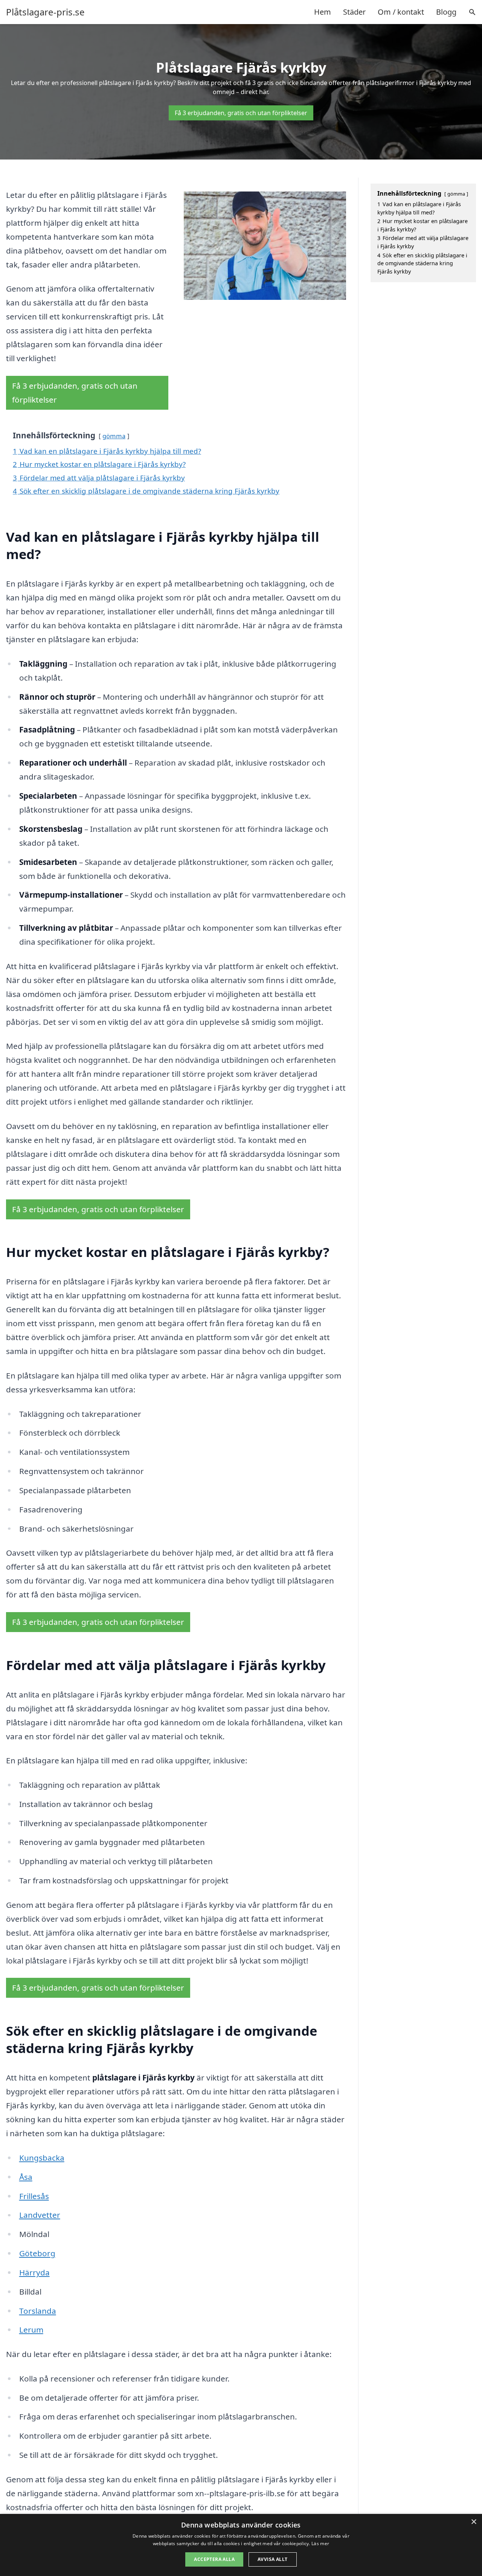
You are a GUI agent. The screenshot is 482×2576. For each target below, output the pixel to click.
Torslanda (38, 2311)
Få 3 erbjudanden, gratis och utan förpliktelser (241, 113)
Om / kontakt (401, 12)
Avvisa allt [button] (272, 2559)
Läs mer (320, 2543)
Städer (354, 12)
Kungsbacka (42, 2158)
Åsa (26, 2177)
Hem (323, 12)
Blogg (446, 12)
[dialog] (241, 2545)
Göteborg (37, 2253)
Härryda (34, 2272)
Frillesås (34, 2196)
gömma (114, 436)
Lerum (31, 2330)
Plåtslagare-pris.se (45, 12)
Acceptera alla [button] (214, 2559)
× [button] (474, 2522)
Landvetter (40, 2215)
